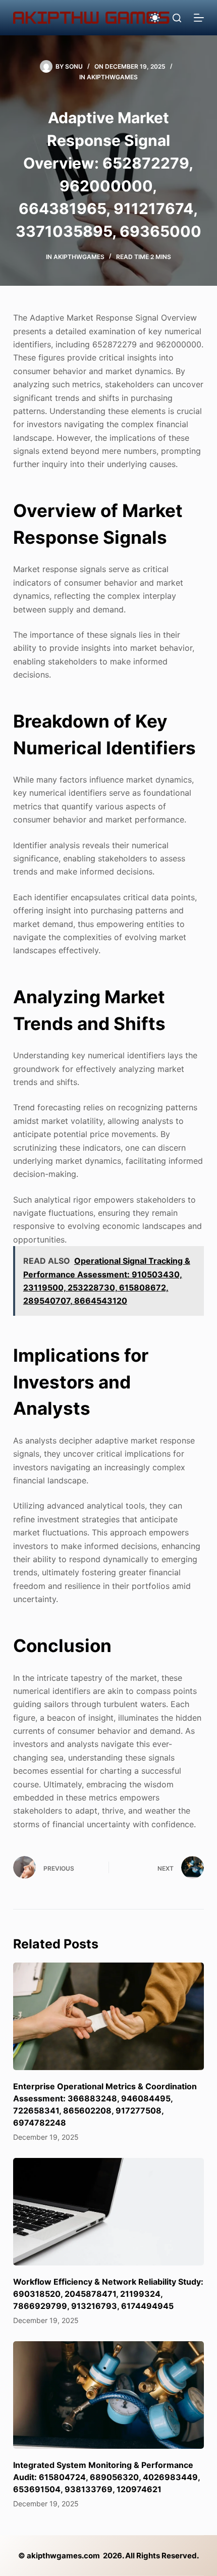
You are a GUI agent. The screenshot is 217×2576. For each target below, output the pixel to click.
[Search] (177, 18)
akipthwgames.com (63, 2556)
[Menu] (199, 18)
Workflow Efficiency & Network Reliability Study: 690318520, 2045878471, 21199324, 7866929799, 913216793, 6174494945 (108, 2294)
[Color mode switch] (155, 18)
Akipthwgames (112, 77)
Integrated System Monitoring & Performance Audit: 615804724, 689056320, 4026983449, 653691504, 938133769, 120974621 (106, 2477)
